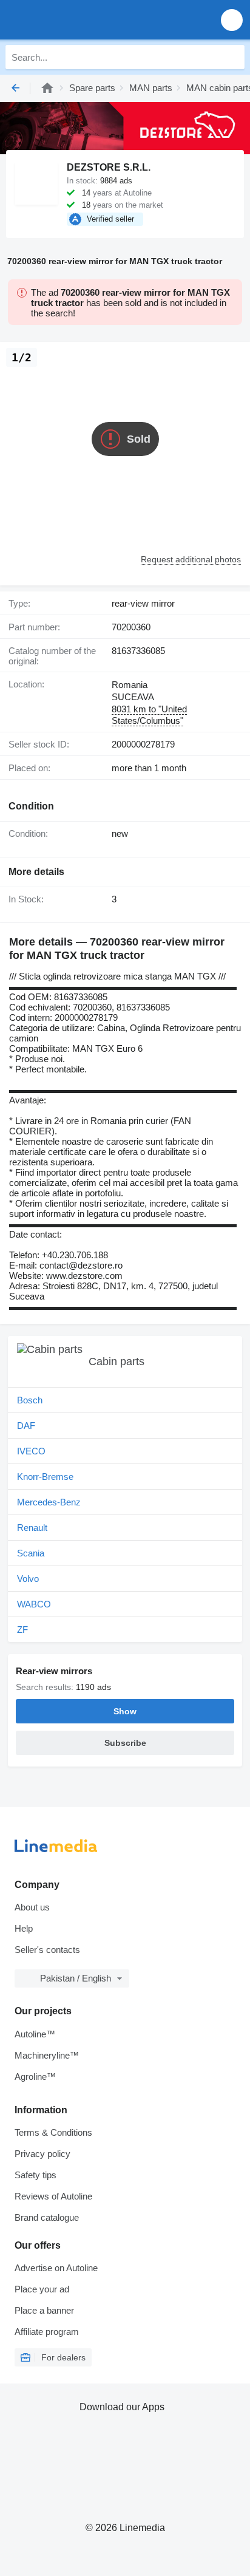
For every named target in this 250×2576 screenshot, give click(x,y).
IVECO (31, 1451)
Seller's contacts (47, 1950)
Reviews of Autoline (53, 2196)
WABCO (34, 1604)
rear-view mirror (143, 603)
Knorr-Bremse (45, 1477)
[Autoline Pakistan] (79, 20)
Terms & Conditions (53, 2132)
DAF (26, 1426)
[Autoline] (47, 88)
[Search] (232, 57)
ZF (22, 1630)
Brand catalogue (47, 2217)
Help (24, 1928)
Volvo (28, 1579)
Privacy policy (42, 2154)
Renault (32, 1528)
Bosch (30, 1400)
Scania (31, 1553)
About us (32, 1907)
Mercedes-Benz (49, 1502)
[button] (232, 20)
